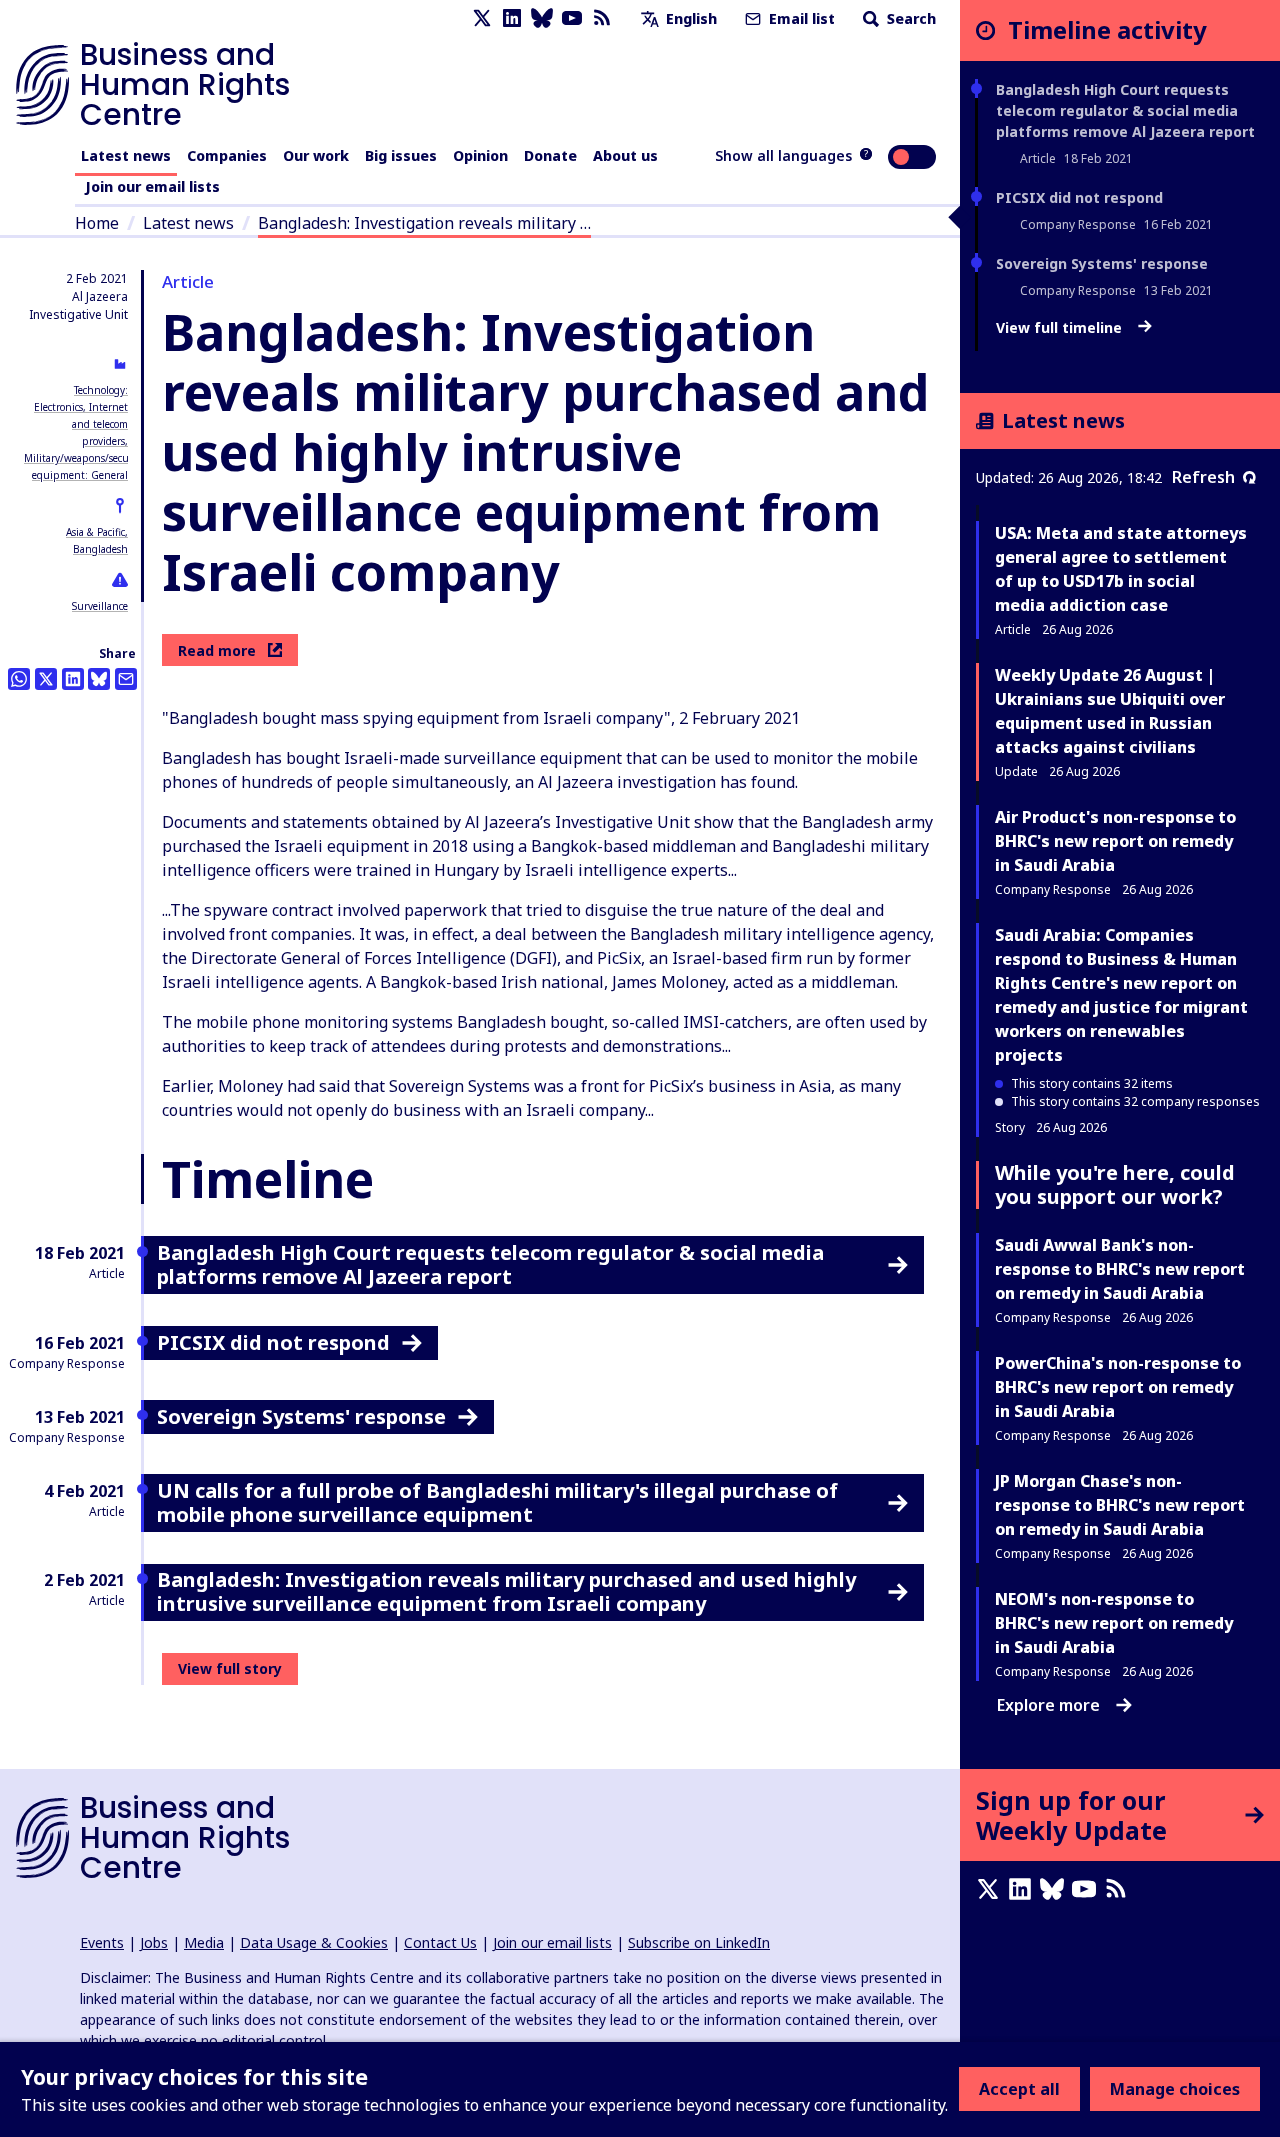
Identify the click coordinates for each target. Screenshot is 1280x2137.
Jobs (154, 1942)
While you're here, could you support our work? (1115, 1184)
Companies (227, 155)
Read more (217, 650)
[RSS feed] (602, 18)
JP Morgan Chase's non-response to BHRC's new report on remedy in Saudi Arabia (1120, 1505)
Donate (550, 155)
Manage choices (1175, 2089)
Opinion (480, 155)
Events (102, 1942)
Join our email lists (152, 186)
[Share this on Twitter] (46, 679)
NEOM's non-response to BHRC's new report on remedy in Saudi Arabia (1114, 1623)
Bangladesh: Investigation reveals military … (424, 223)
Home (97, 223)
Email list (800, 18)
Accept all (1019, 2089)
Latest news (126, 155)
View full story (230, 1668)
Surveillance (100, 606)
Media (204, 1942)
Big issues (401, 155)
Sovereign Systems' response (1102, 263)
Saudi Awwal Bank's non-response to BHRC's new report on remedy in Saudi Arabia (1120, 1269)
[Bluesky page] (542, 18)
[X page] (482, 18)
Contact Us (440, 1942)
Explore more (1048, 1705)
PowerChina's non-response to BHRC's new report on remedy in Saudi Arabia (1118, 1387)
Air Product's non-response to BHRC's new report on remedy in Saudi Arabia (1115, 841)
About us (625, 155)
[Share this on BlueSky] (99, 679)
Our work (316, 155)
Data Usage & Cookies (314, 1942)
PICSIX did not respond (1079, 197)
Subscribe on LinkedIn (699, 1942)
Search (909, 18)
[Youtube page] (572, 18)
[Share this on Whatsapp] (19, 679)
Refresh (1203, 477)
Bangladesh (100, 549)
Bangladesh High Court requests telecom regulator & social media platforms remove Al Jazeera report (1125, 110)
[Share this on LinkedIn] (73, 679)
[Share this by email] (126, 679)
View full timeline (1061, 328)
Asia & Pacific (95, 532)
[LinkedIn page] (512, 18)
